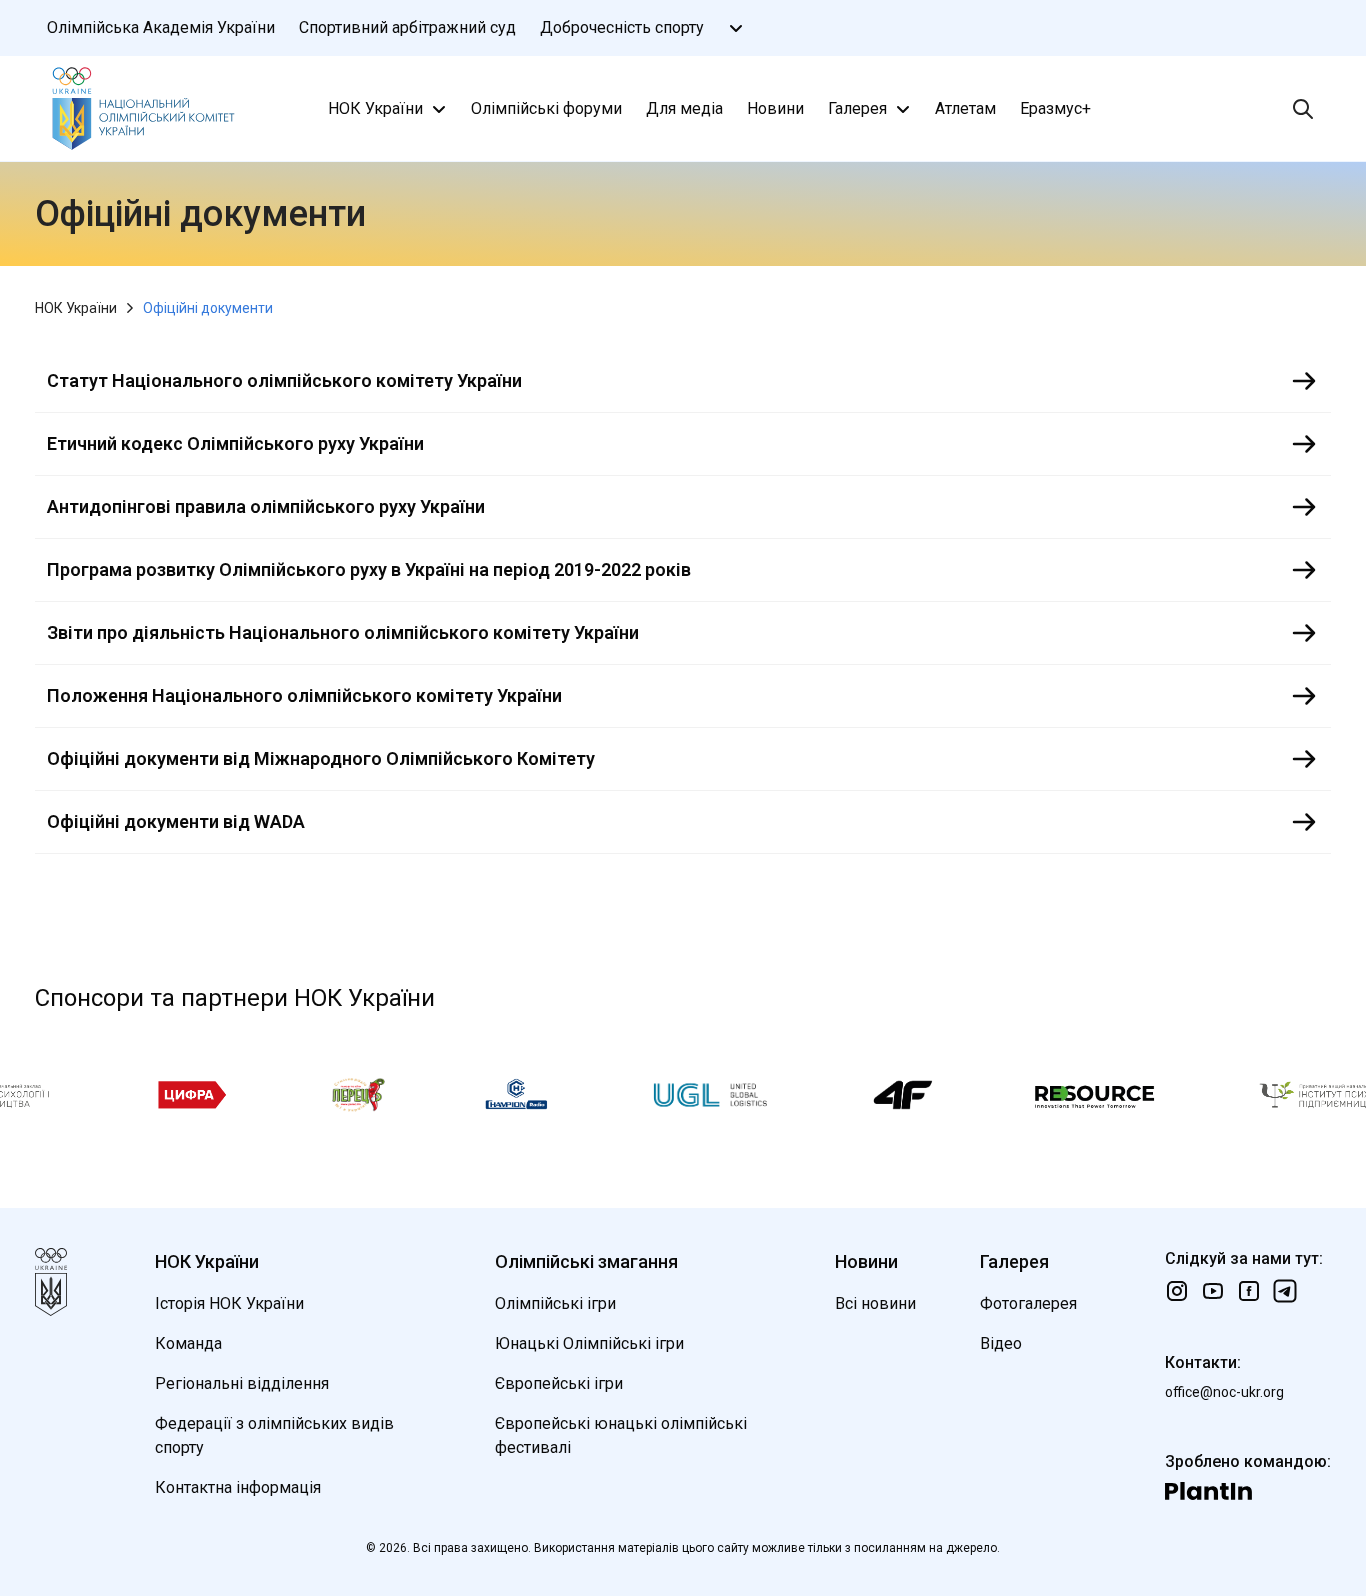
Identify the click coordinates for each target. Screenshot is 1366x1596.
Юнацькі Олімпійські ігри (589, 1343)
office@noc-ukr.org (1224, 1392)
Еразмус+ (1055, 108)
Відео (1001, 1343)
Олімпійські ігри (555, 1303)
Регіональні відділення (242, 1383)
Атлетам (965, 108)
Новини (775, 108)
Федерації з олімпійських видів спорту (274, 1435)
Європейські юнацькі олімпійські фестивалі (621, 1435)
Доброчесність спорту (622, 27)
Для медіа (684, 108)
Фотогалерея (1028, 1303)
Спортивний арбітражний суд (407, 27)
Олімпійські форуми (546, 108)
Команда (188, 1343)
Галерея (857, 108)
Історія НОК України (229, 1303)
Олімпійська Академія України (161, 27)
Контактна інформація (238, 1487)
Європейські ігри (559, 1383)
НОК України (375, 108)
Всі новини (875, 1303)
